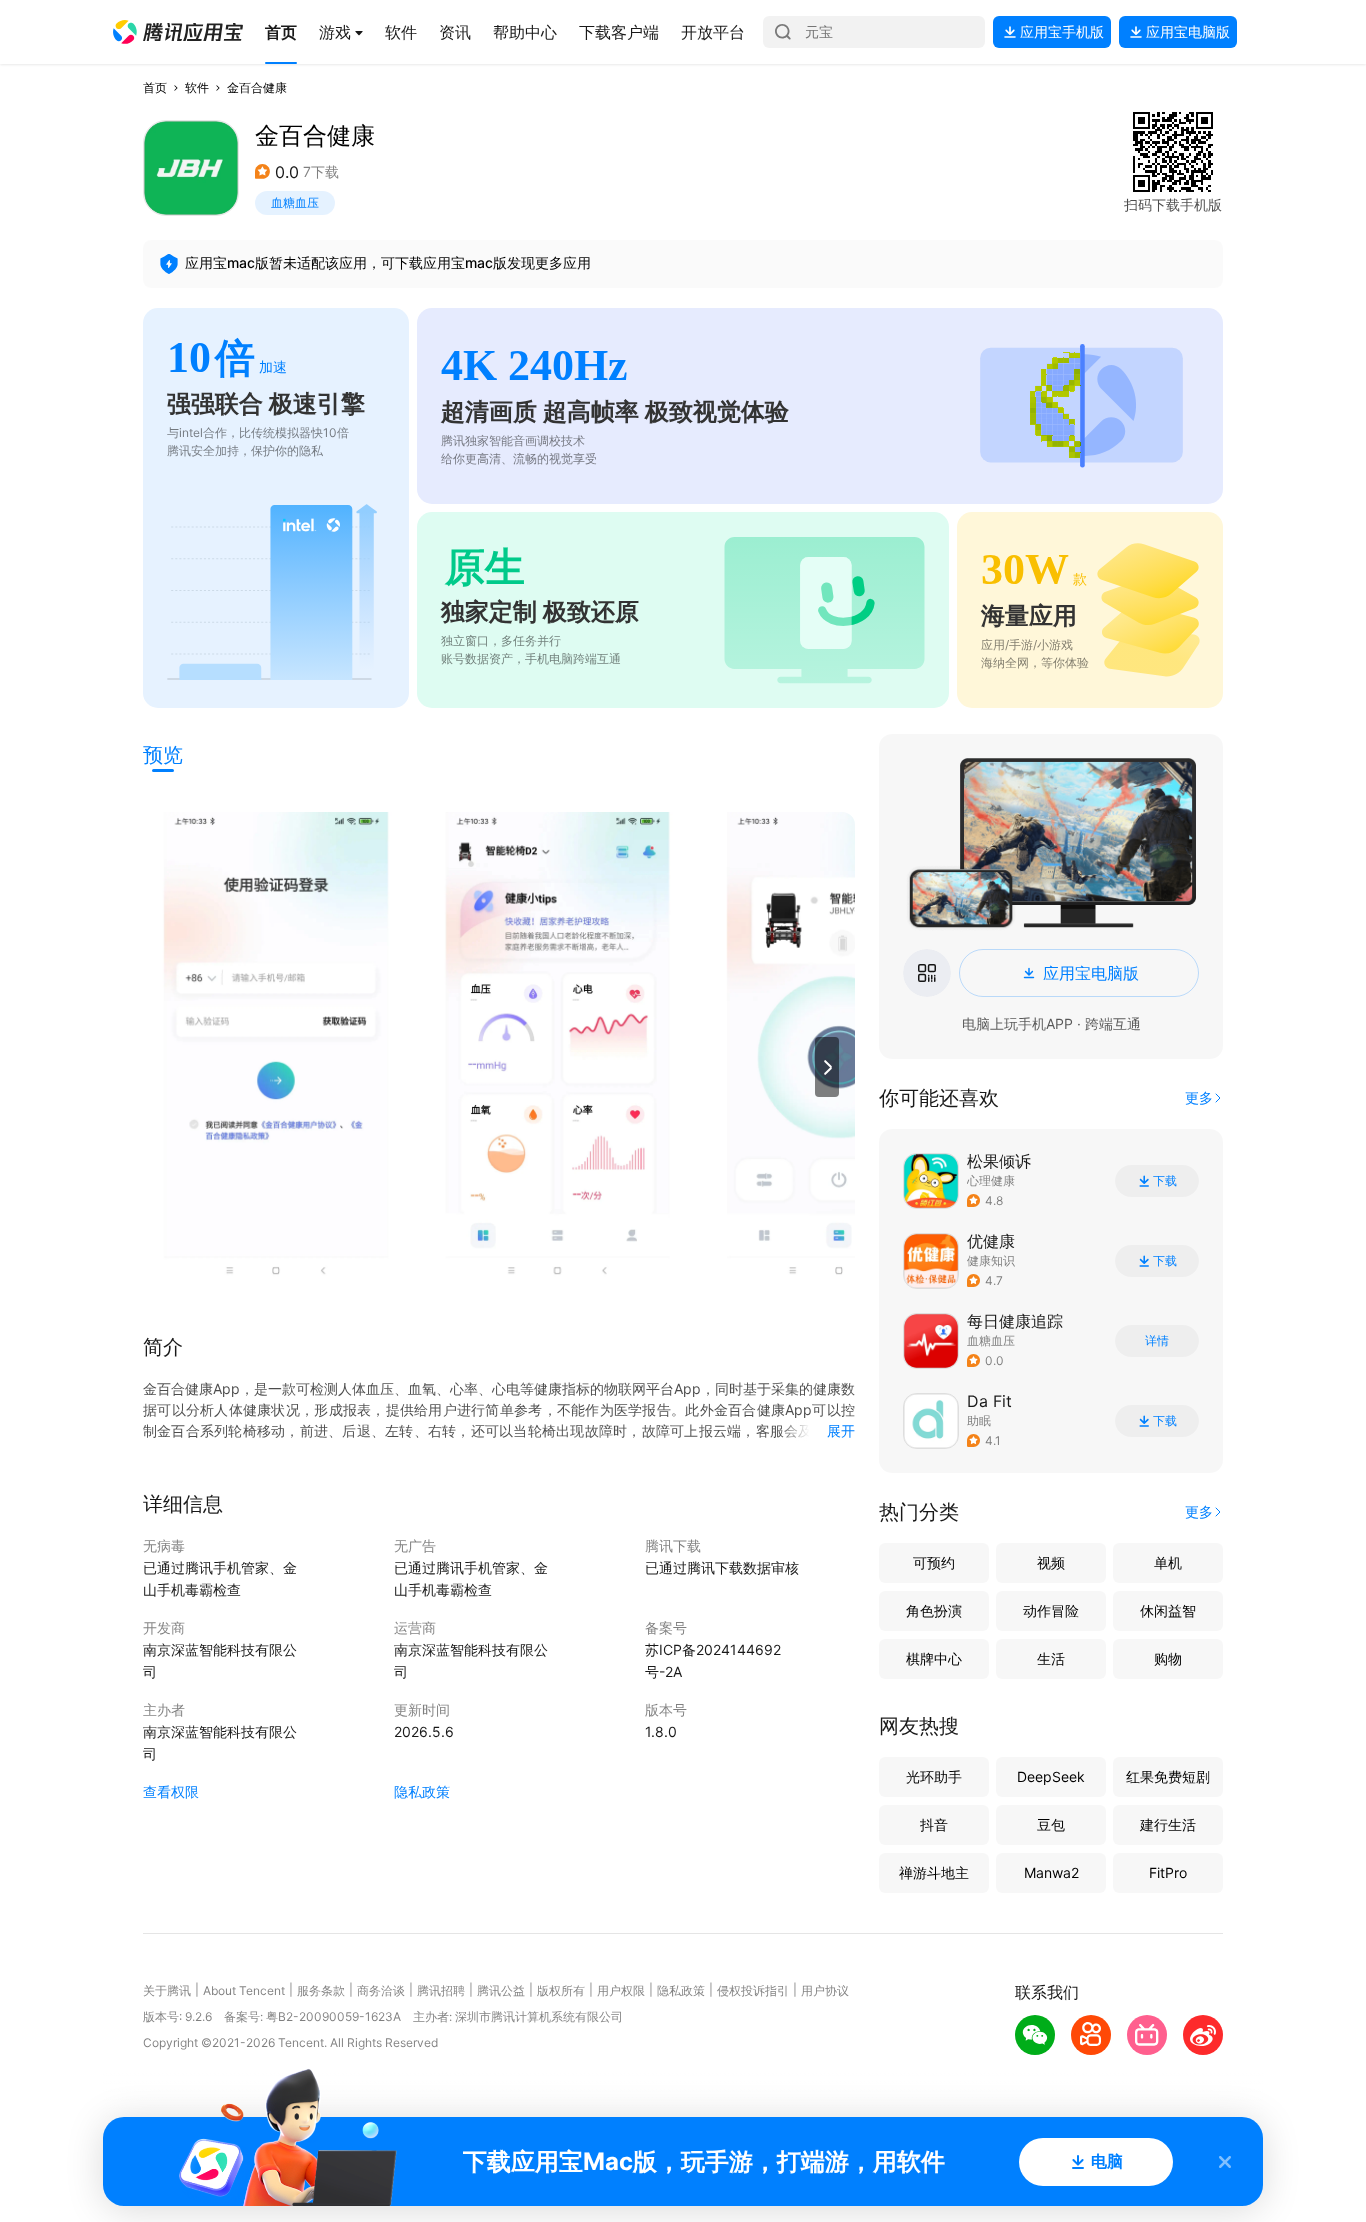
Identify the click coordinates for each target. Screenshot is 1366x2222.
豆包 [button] (1051, 1824)
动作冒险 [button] (1051, 1610)
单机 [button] (1168, 1562)
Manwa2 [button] (1051, 1872)
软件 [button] (197, 87)
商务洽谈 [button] (381, 1990)
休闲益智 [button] (1168, 1610)
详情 (1157, 1341)
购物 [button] (1168, 1658)
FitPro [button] (1168, 1872)
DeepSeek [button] (1051, 1776)
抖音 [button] (934, 1824)
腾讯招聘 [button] (441, 1990)
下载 (1165, 1181)
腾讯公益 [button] (501, 1990)
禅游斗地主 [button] (934, 1872)
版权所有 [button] (561, 1990)
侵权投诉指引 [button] (753, 1990)
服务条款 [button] (321, 1990)
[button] (178, 32)
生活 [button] (1051, 1658)
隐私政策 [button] (422, 1791)
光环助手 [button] (934, 1776)
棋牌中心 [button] (934, 1658)
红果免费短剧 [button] (1168, 1776)
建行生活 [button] (1168, 1824)
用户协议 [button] (825, 1990)
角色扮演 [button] (934, 1610)
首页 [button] (155, 87)
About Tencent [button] (244, 1990)
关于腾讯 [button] (167, 1990)
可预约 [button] (934, 1562)
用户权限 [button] (621, 1990)
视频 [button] (1051, 1562)
